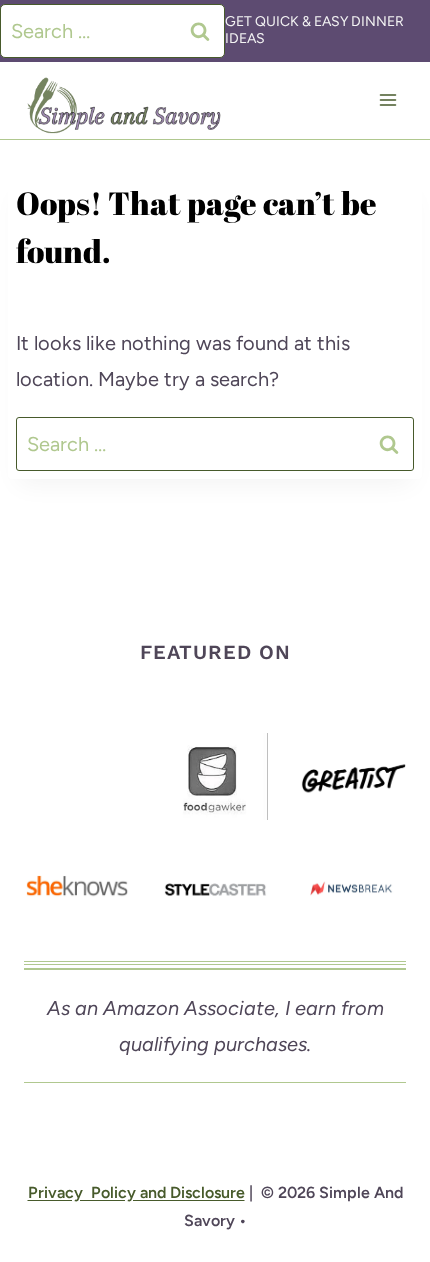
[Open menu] (387, 100)
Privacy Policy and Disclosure (136, 1192)
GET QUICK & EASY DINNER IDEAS (314, 30)
